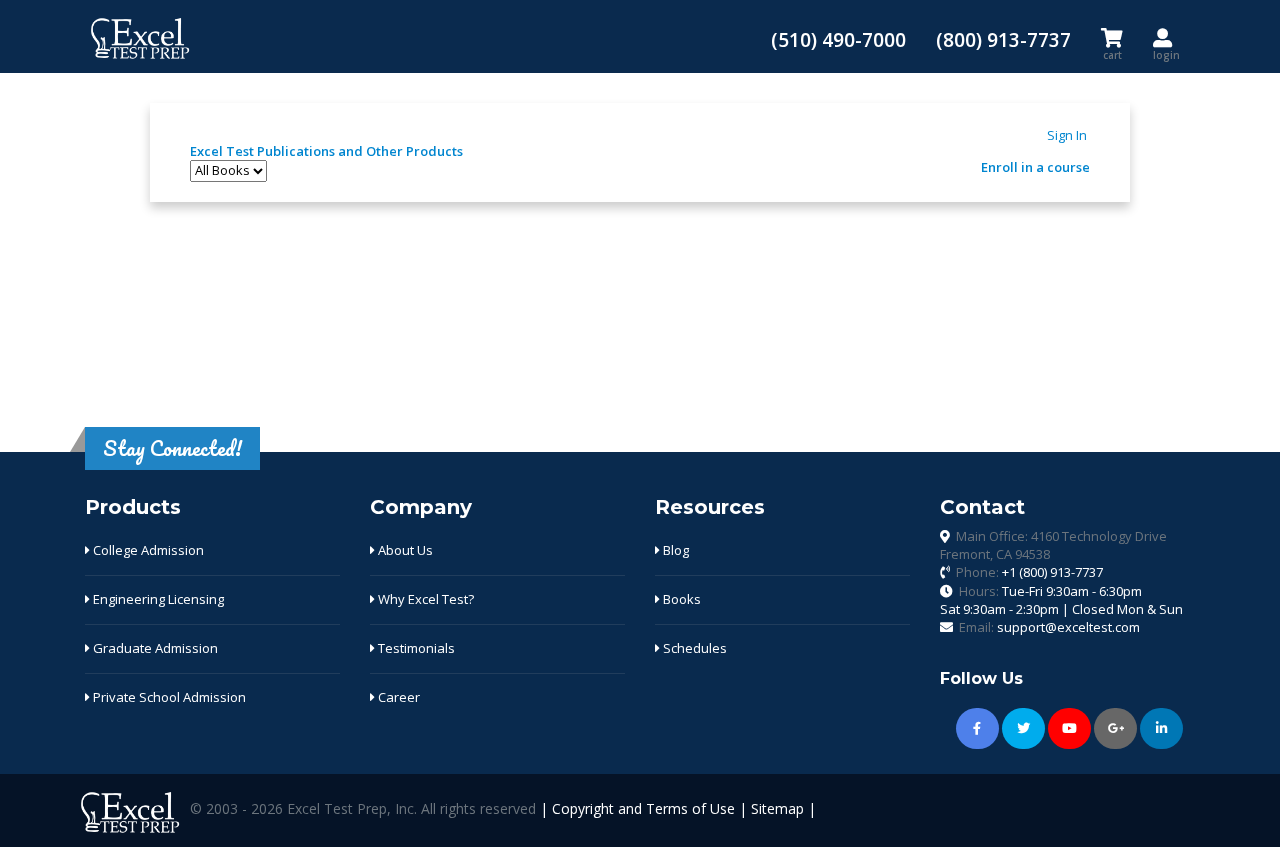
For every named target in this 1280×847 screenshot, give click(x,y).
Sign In (1067, 135)
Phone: (1029, 572)
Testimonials (415, 648)
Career (397, 697)
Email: (1049, 627)
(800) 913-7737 (1003, 39)
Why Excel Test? (424, 599)
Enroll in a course (1035, 167)
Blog (674, 550)
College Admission (147, 550)
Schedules (693, 648)
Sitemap (777, 808)
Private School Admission (168, 697)
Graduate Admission (154, 648)
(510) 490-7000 (838, 39)
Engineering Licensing (157, 599)
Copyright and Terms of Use (643, 808)
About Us (404, 550)
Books (680, 599)
